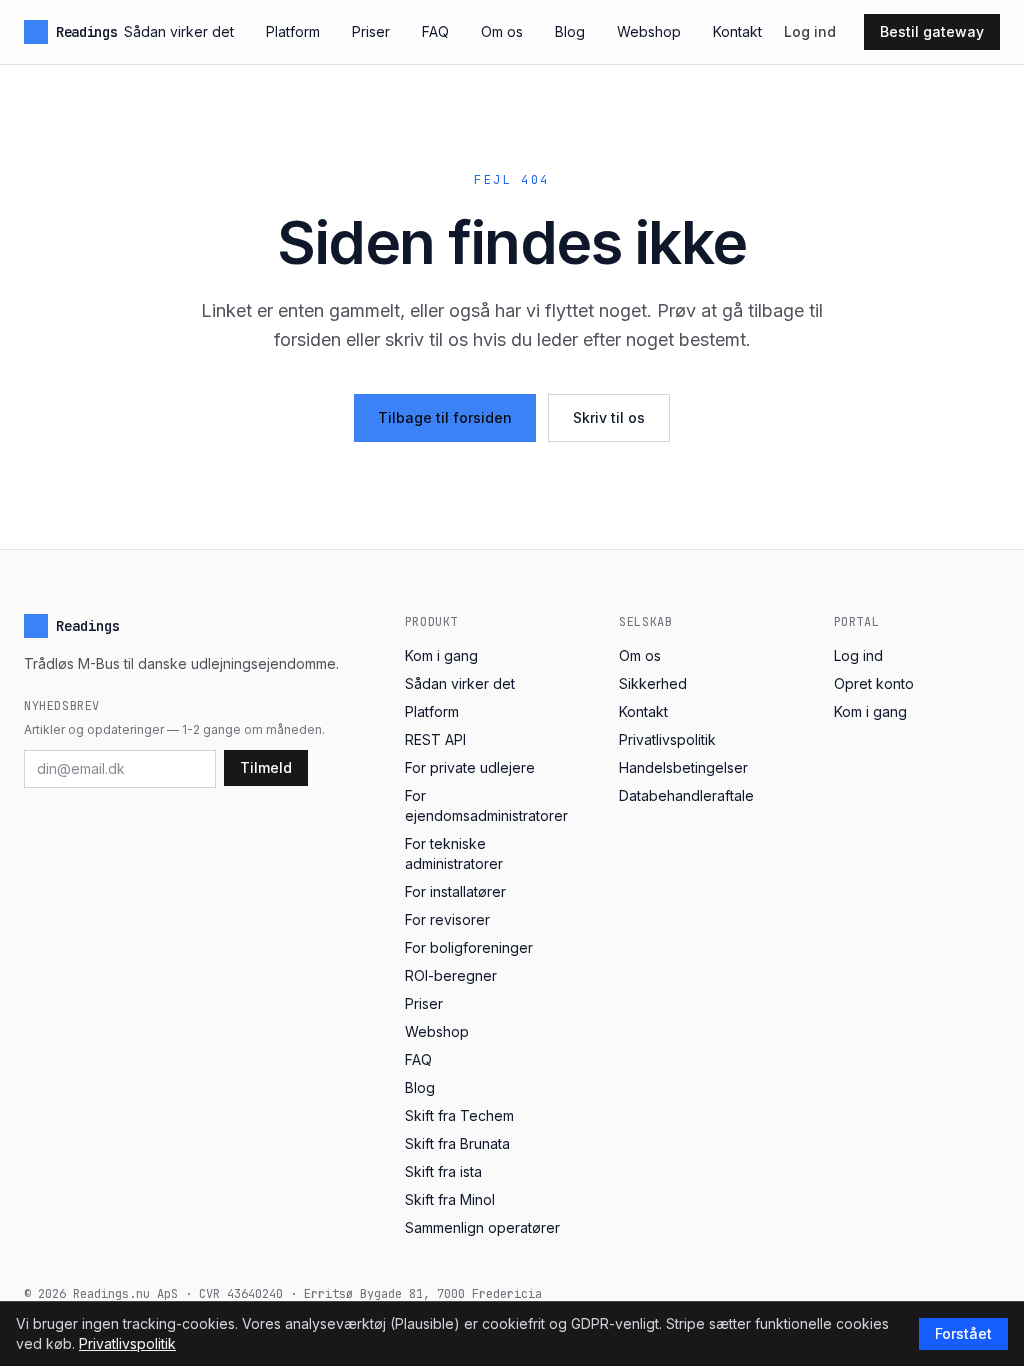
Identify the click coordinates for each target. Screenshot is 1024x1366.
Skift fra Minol (450, 1199)
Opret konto (874, 683)
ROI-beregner (451, 975)
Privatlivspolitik (667, 739)
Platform (293, 31)
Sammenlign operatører (482, 1227)
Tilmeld (266, 767)
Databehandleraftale (686, 795)
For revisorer (447, 919)
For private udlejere (470, 767)
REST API (435, 739)
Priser (371, 31)
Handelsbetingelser (683, 767)
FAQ (435, 31)
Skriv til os (609, 417)
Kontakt (737, 31)
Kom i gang (441, 655)
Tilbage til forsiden (445, 417)
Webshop (649, 31)
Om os (502, 31)
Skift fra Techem (459, 1115)
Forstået (963, 1333)
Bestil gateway (932, 31)
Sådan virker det (179, 31)
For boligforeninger (469, 947)
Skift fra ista (443, 1171)
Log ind (810, 31)
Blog (570, 31)
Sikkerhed (653, 683)
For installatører (455, 891)
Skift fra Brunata (457, 1143)
